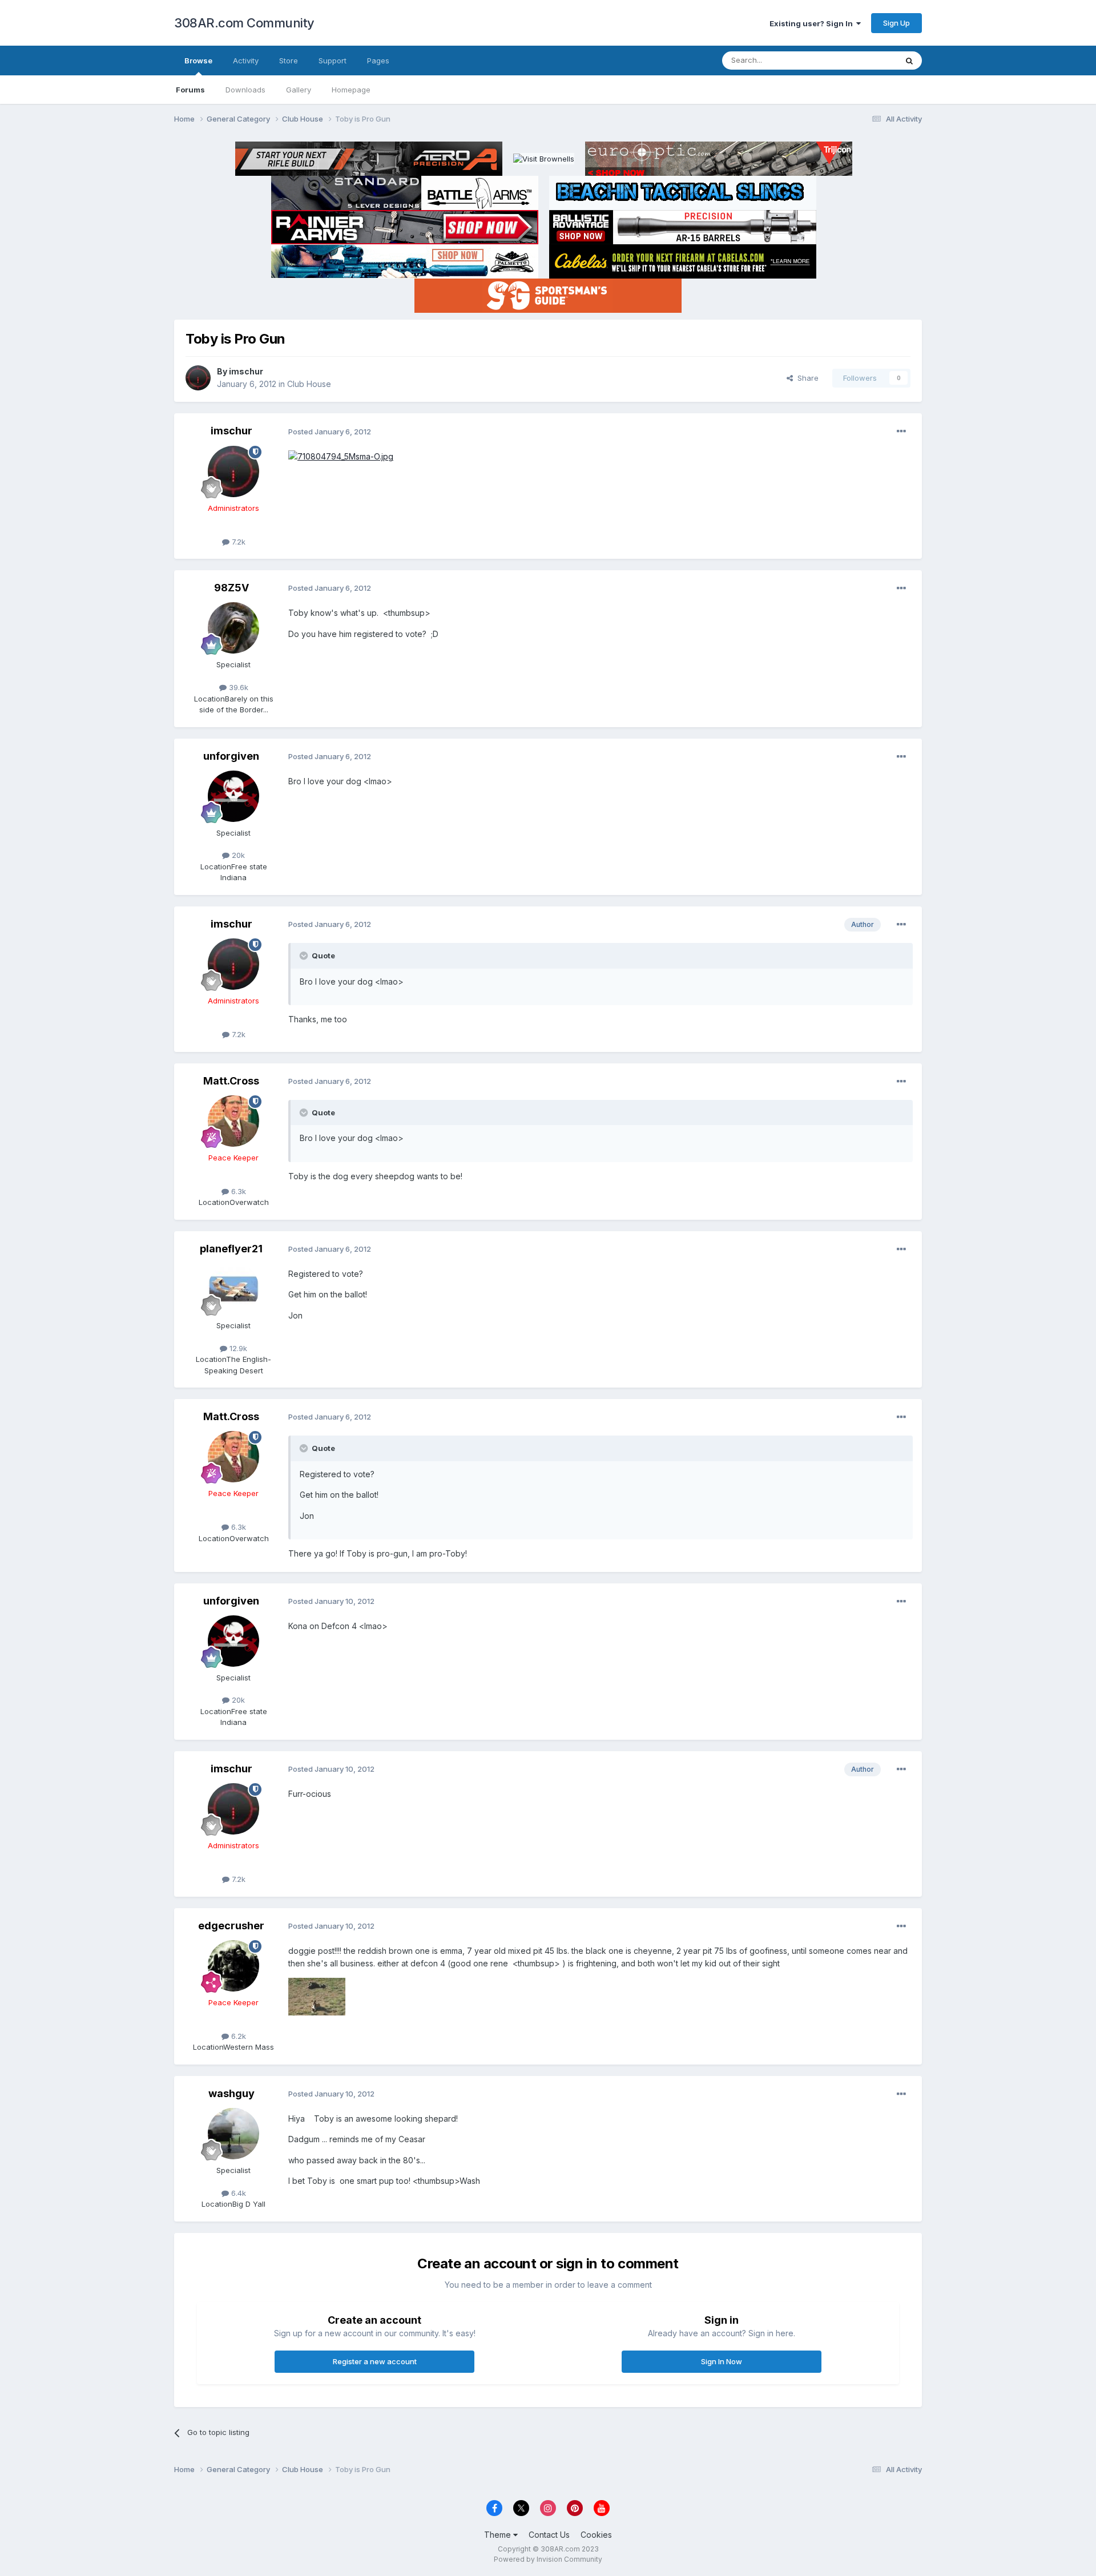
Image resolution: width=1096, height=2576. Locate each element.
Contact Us (549, 2535)
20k (237, 855)
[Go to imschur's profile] (198, 378)
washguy (231, 2093)
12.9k (237, 1348)
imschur (246, 371)
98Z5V (231, 588)
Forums (190, 90)
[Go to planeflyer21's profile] (233, 1289)
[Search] (909, 61)
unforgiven (231, 756)
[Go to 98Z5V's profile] (233, 628)
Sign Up (896, 23)
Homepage (351, 90)
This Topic (863, 60)
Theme (499, 2535)
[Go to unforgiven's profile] (233, 796)
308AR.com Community (244, 23)
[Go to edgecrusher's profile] (233, 1966)
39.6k (237, 687)
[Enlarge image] (341, 456)
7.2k (237, 542)
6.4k (237, 2193)
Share (806, 378)
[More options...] (901, 432)
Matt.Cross (231, 1081)
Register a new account (375, 2361)
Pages (378, 61)
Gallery (299, 90)
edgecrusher (231, 1926)
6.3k (237, 1191)
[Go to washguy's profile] (233, 2134)
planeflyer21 (231, 1249)
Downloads (245, 90)
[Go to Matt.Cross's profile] (233, 1121)
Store (289, 61)
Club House (309, 384)
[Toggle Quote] (305, 956)
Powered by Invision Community (548, 2559)
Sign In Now (722, 2361)
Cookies (596, 2535)
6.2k (237, 2036)
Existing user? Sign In (813, 23)
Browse (198, 61)
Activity (246, 61)
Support (333, 61)
